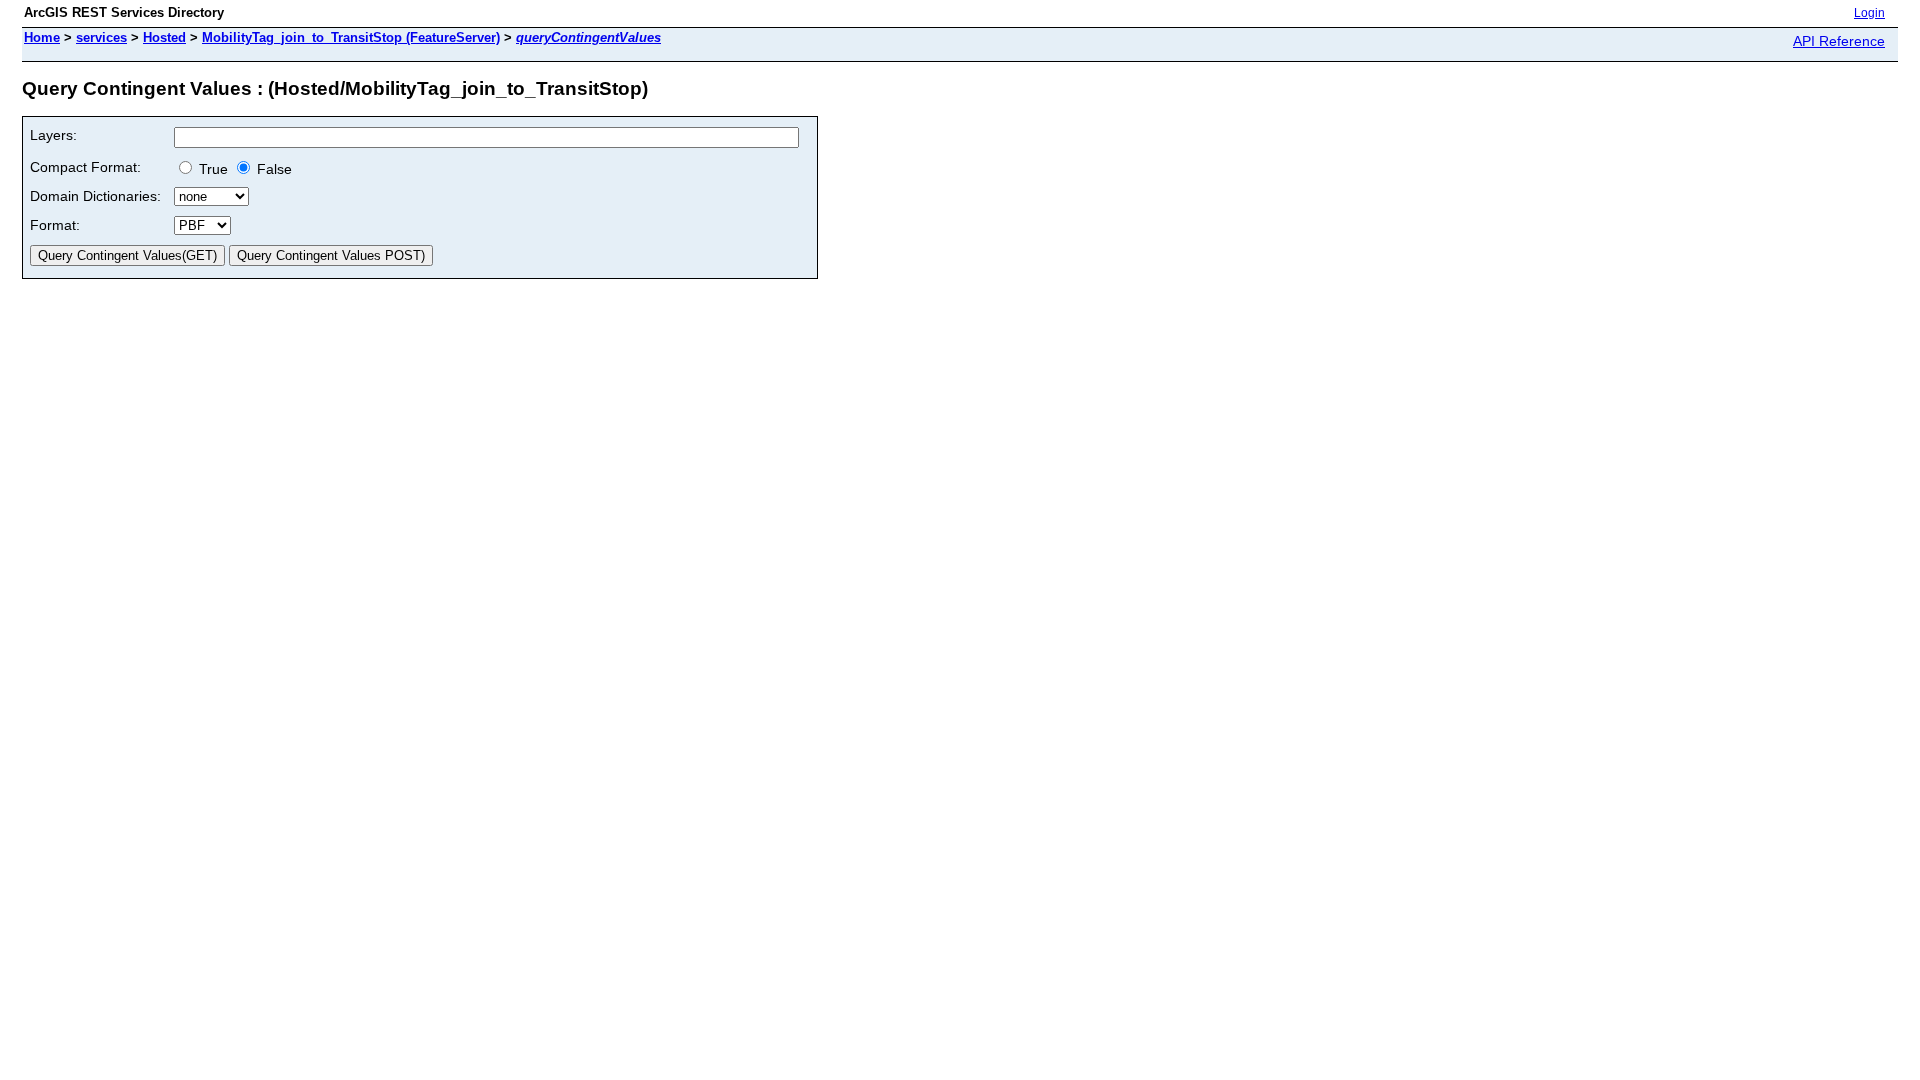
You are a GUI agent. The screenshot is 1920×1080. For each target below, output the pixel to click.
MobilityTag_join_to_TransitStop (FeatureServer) (351, 37)
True (211, 169)
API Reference (1839, 41)
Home (42, 37)
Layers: (53, 135)
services (101, 37)
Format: (55, 225)
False (272, 169)
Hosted (164, 37)
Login (1869, 13)
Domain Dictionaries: (95, 196)
